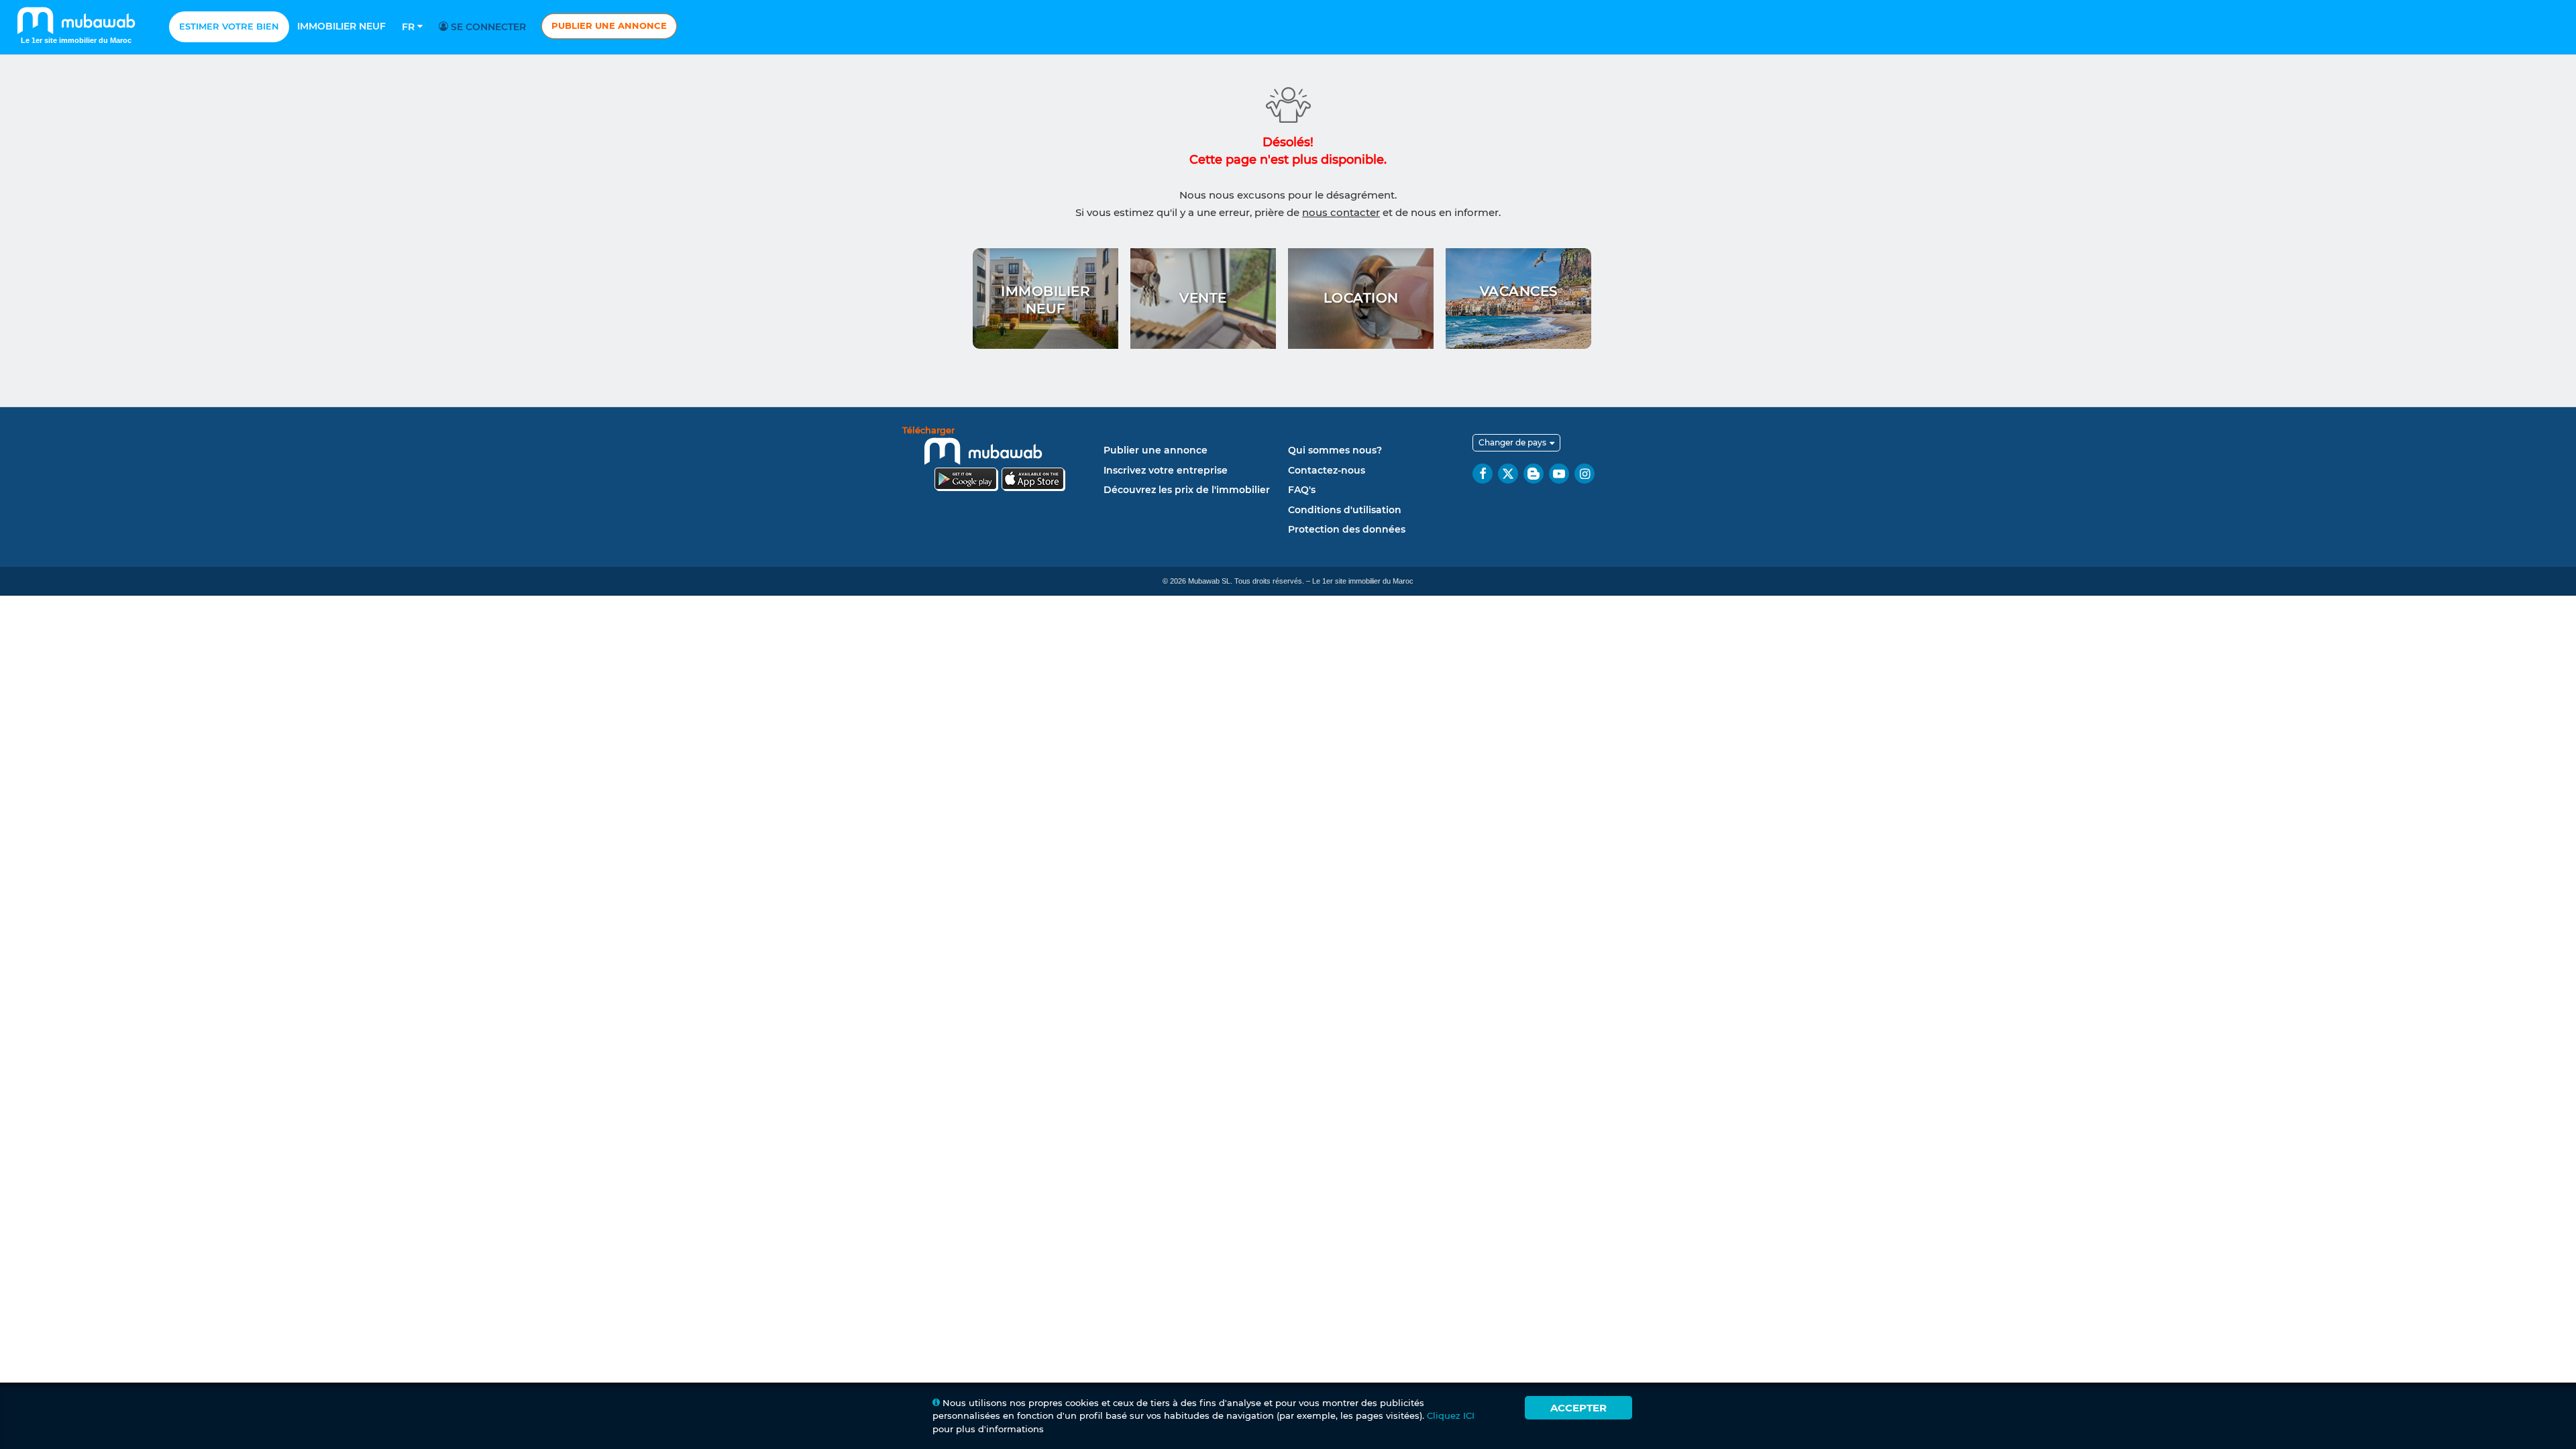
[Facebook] (1483, 474)
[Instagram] (1585, 474)
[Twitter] (1508, 474)
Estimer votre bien (229, 26)
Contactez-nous (1327, 470)
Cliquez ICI (1451, 1415)
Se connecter (487, 27)
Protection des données (1347, 529)
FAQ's (1302, 490)
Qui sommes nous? (1335, 450)
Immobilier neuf (341, 26)
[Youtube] (1559, 474)
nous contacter (1341, 212)
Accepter (1578, 1408)
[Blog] (1534, 474)
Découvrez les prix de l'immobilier (1187, 490)
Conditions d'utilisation (1345, 510)
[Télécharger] (1000, 461)
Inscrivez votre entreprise (1166, 470)
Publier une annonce (609, 25)
